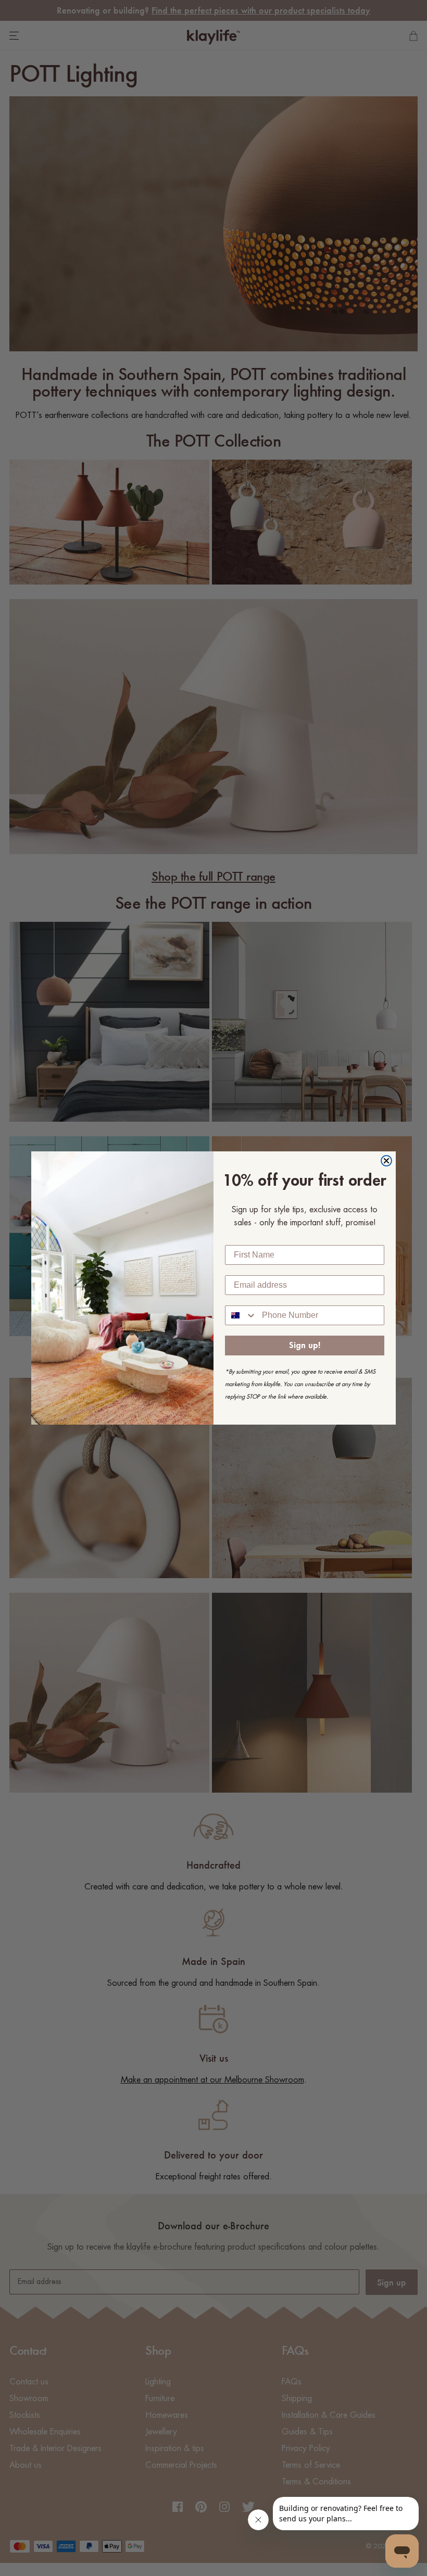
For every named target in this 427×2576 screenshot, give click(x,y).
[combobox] (241, 1315)
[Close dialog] (386, 1161)
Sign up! (305, 1346)
